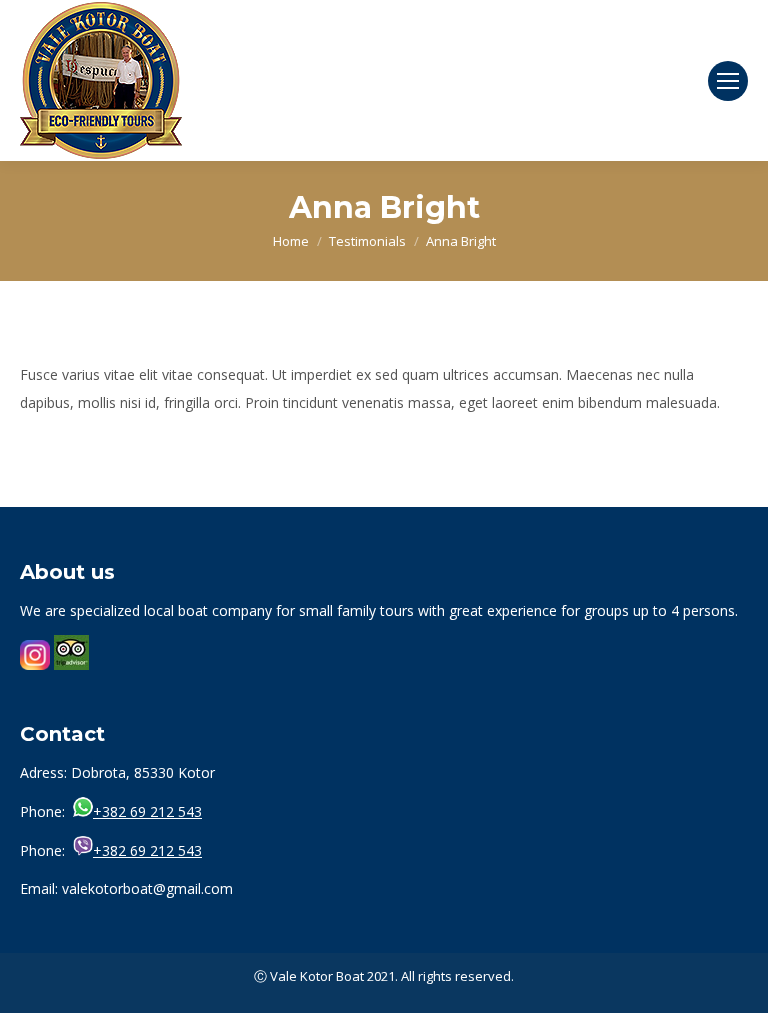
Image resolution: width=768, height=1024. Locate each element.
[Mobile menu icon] (728, 81)
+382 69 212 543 (147, 811)
